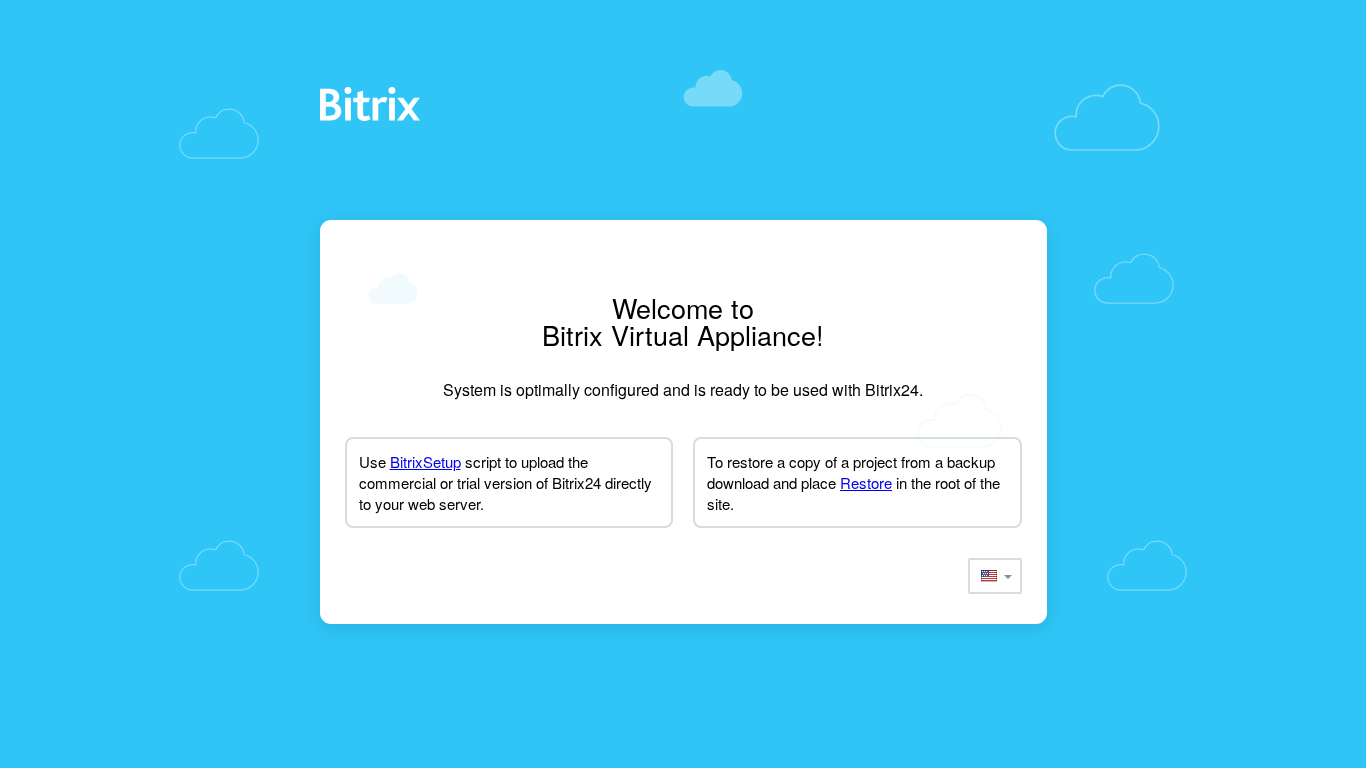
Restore (866, 482)
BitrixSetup (425, 461)
